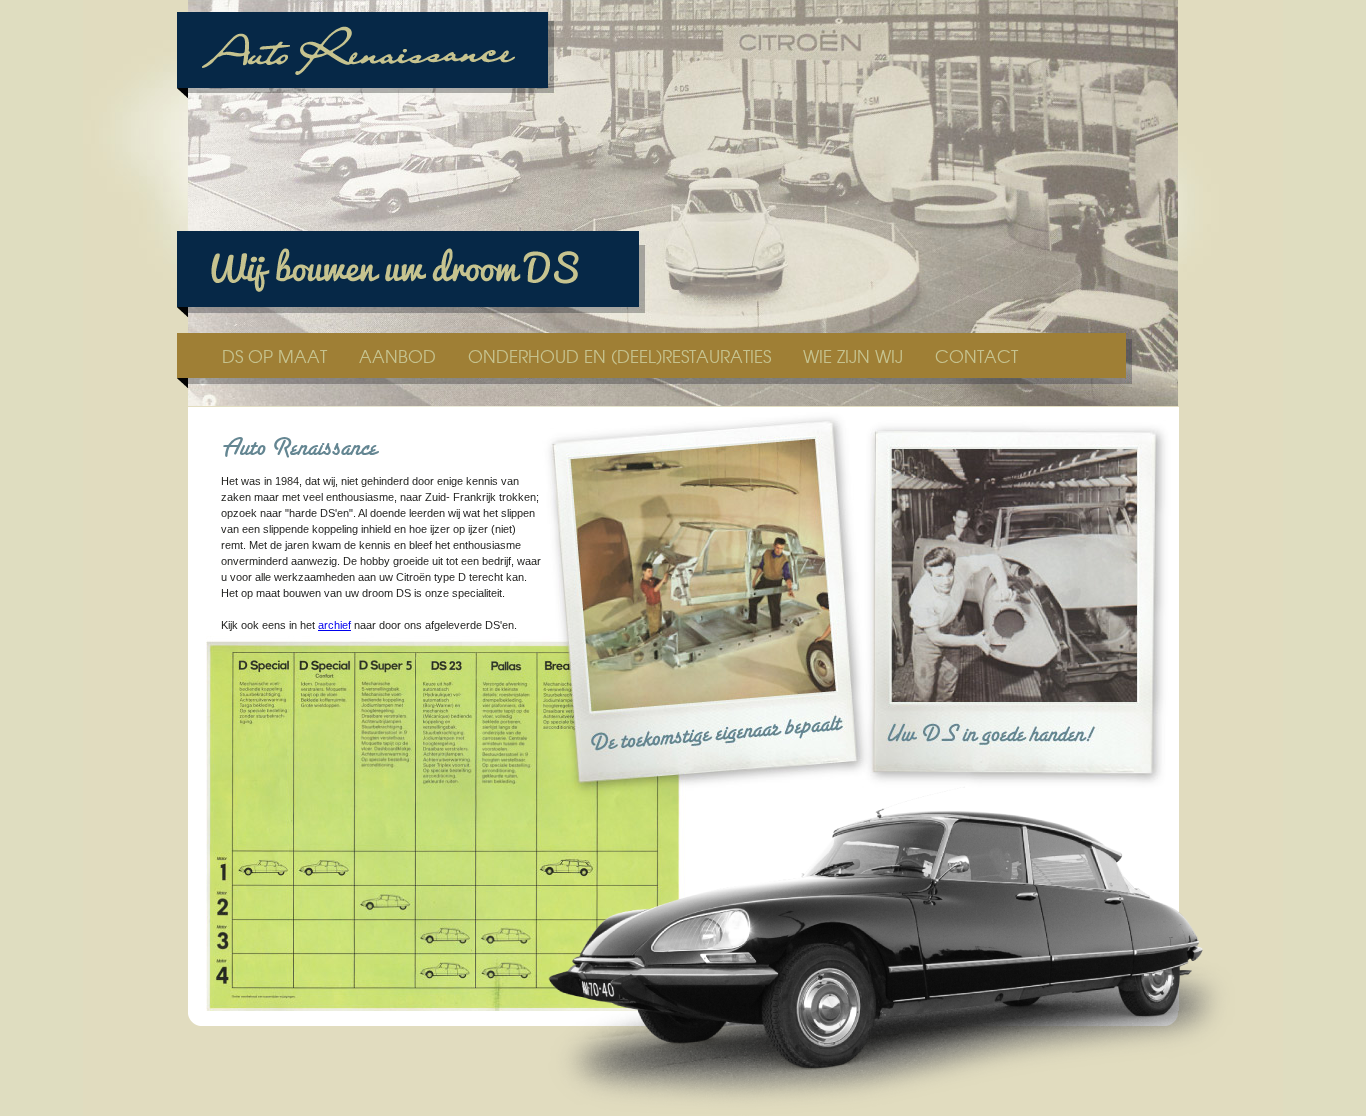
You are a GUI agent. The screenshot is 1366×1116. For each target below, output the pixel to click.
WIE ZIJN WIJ (855, 355)
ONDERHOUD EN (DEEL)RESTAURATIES (622, 355)
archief (334, 625)
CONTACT (976, 355)
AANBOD (400, 355)
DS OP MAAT (277, 355)
